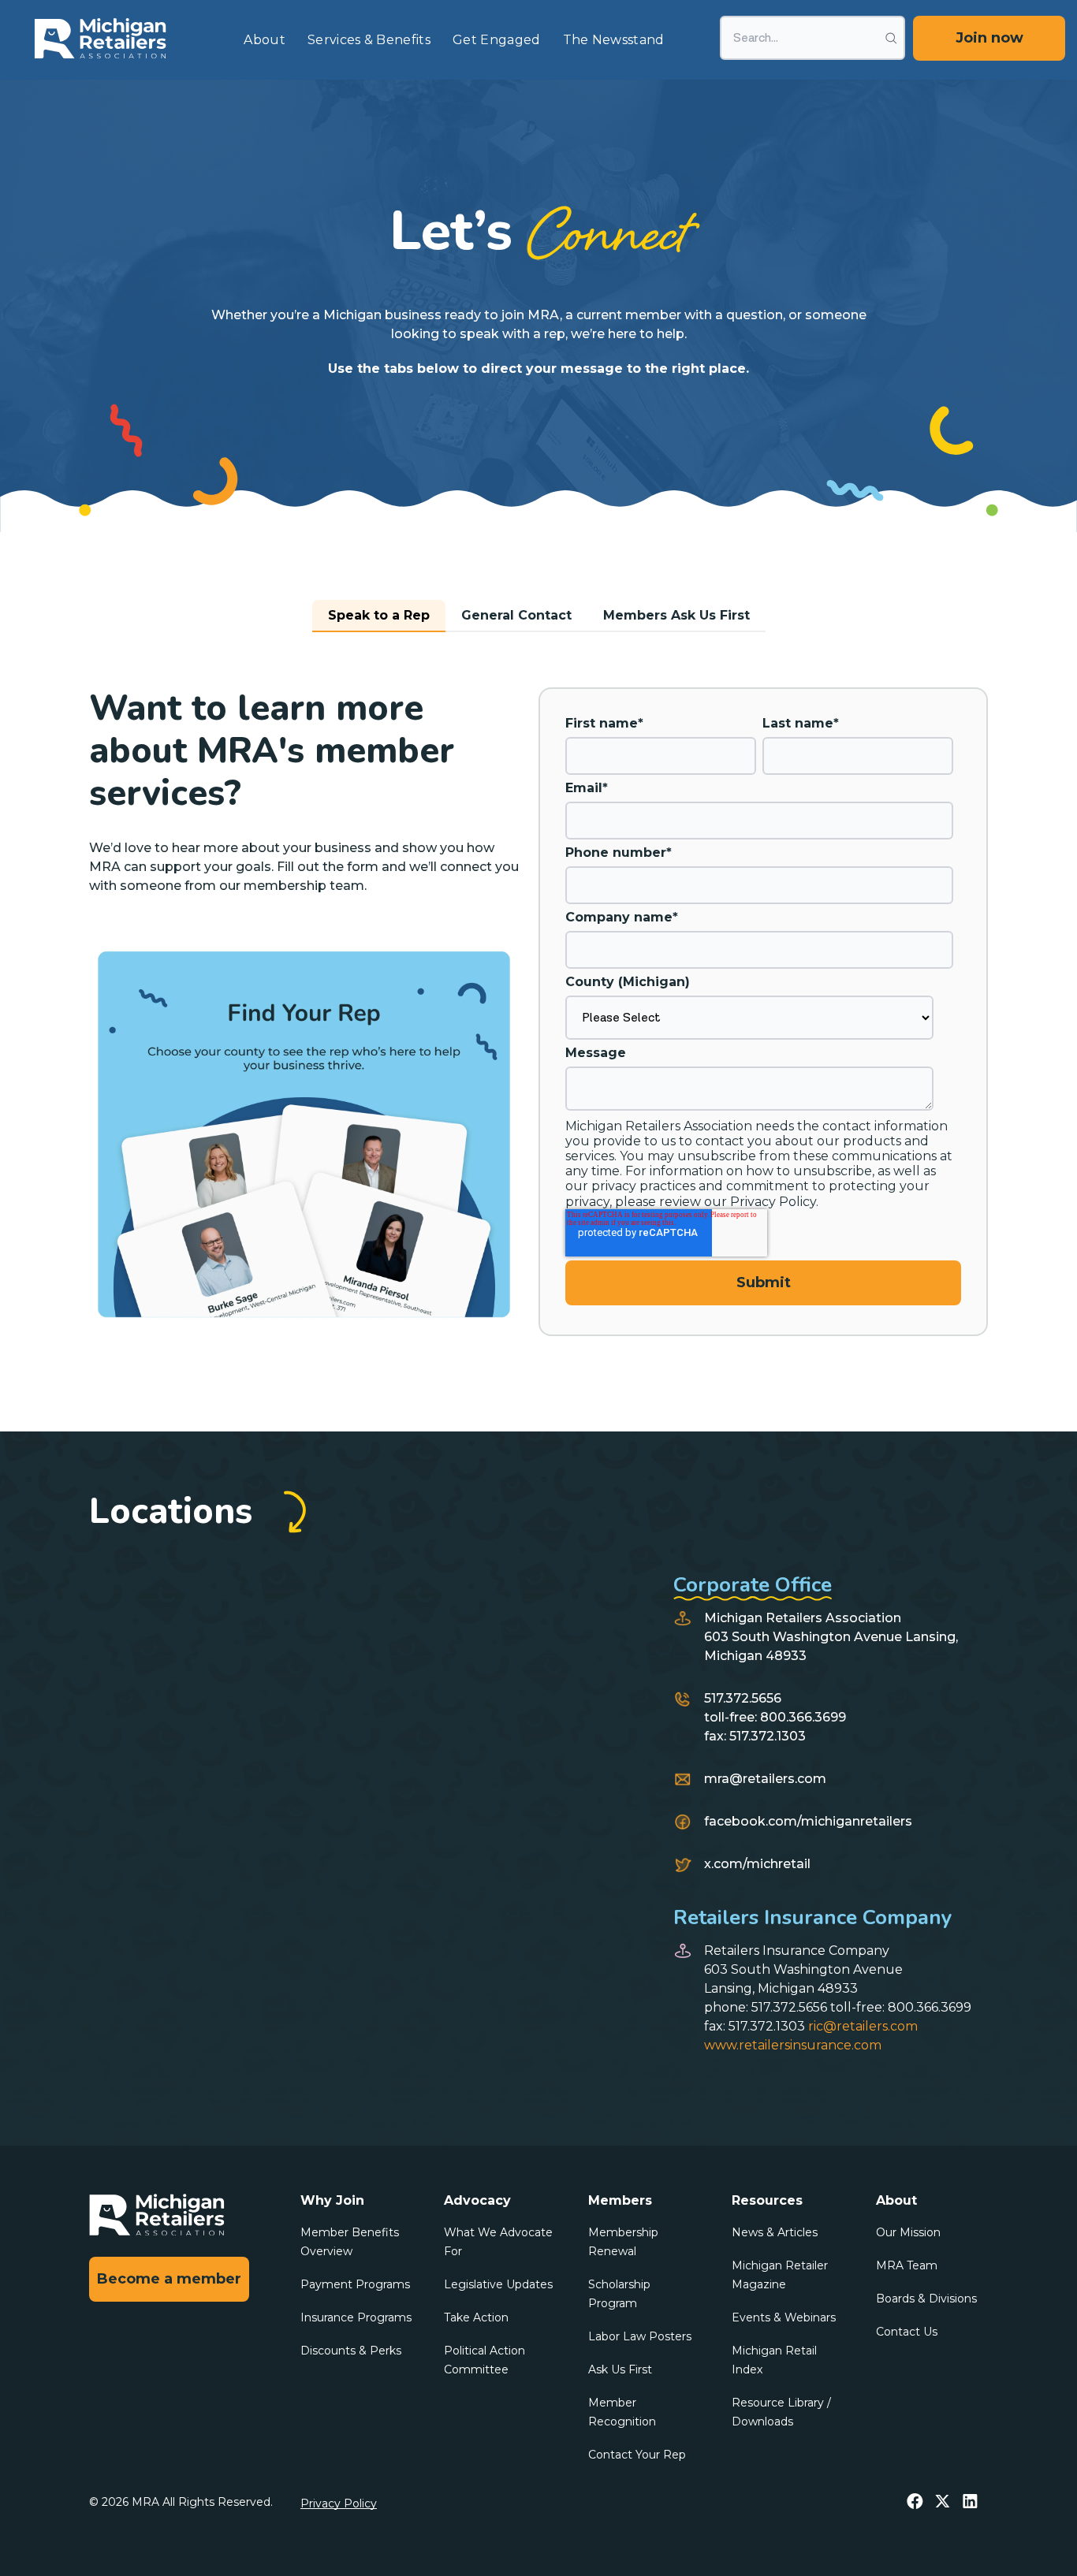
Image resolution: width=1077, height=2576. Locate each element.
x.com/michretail (757, 1864)
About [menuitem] (265, 40)
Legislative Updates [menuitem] (498, 2284)
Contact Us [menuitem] (907, 2332)
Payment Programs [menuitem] (355, 2284)
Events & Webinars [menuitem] (784, 2317)
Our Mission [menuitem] (908, 2232)
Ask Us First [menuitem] (620, 2369)
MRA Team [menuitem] (907, 2265)
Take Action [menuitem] (476, 2317)
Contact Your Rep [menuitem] (637, 2455)
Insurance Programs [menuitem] (356, 2317)
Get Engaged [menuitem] (497, 40)
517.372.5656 (743, 1698)
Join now (989, 38)
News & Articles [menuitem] (775, 2232)
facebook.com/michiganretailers (808, 1821)
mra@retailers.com (765, 1779)
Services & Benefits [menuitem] (369, 40)
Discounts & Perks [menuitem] (351, 2351)
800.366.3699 (803, 1717)
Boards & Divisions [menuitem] (926, 2299)
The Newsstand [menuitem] (614, 40)
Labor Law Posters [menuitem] (640, 2336)
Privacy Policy (339, 2503)
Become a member (169, 2279)
